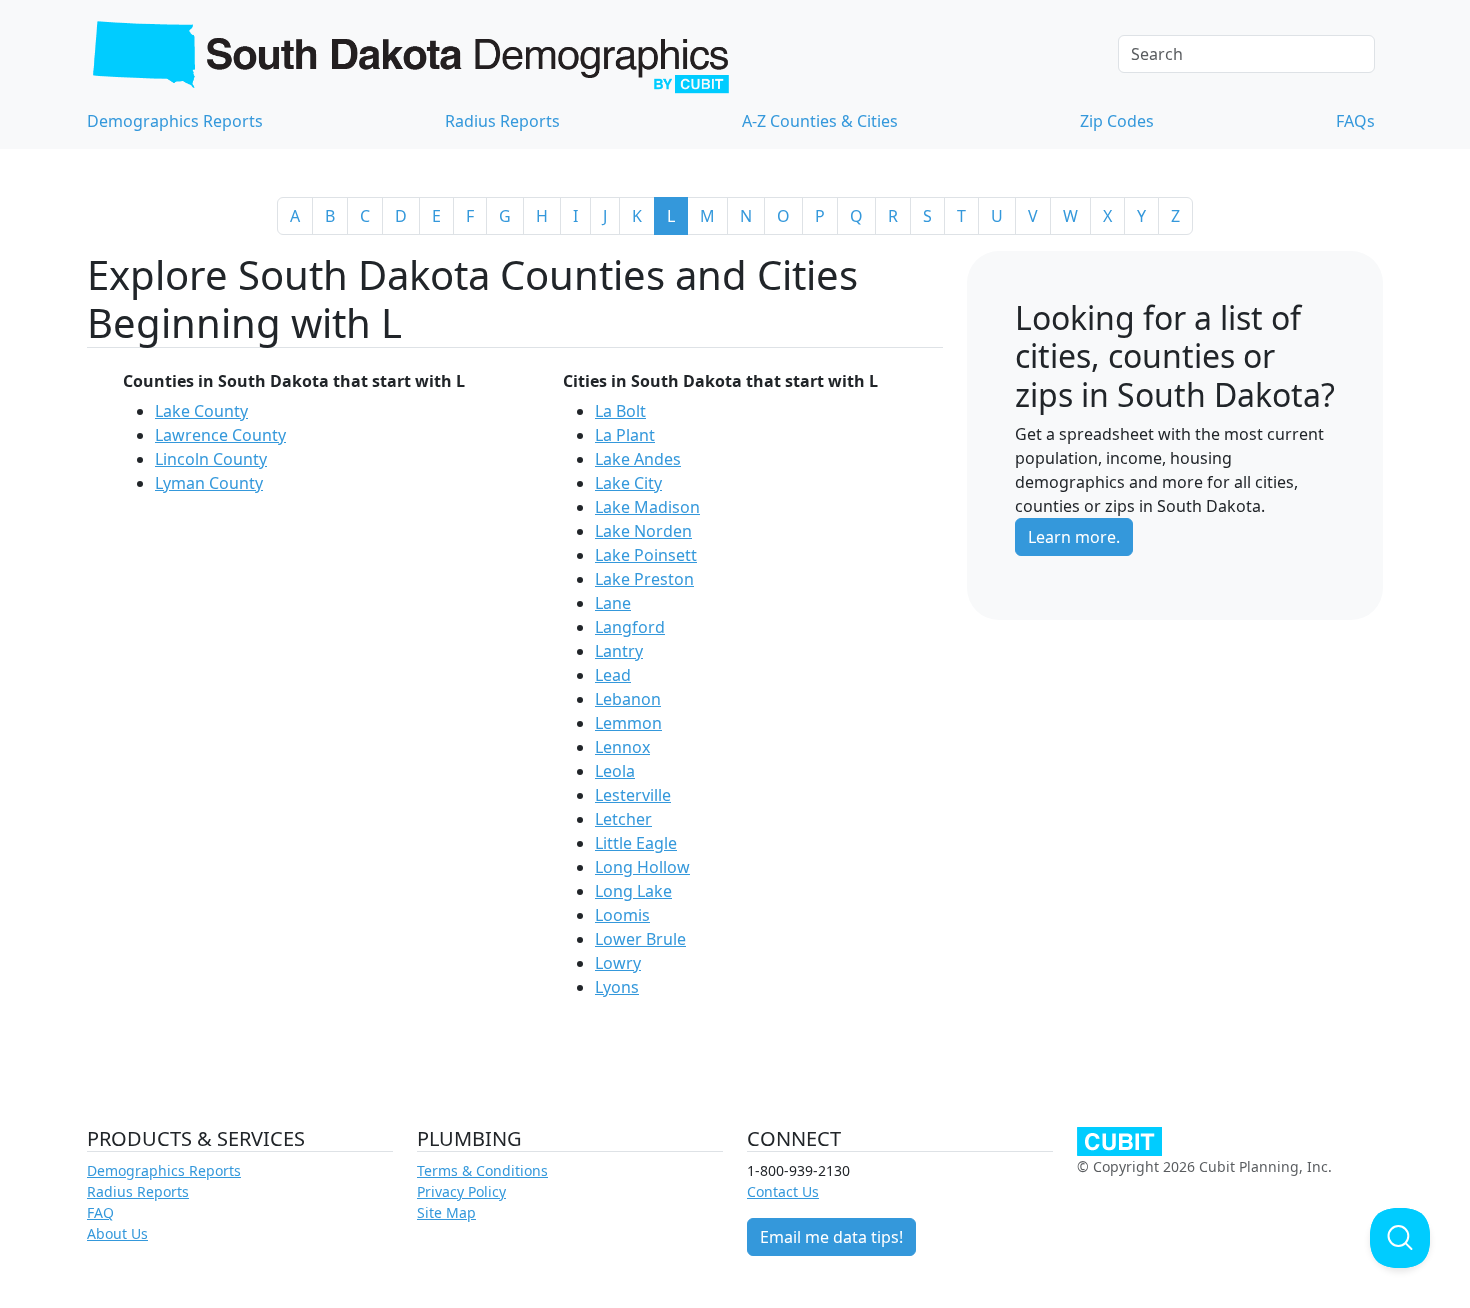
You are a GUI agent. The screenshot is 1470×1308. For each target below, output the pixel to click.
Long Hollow (642, 867)
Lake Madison (647, 507)
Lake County (201, 411)
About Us (117, 1233)
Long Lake (633, 891)
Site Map (446, 1212)
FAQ (100, 1212)
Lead (613, 675)
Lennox (622, 747)
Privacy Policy (461, 1191)
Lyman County (209, 483)
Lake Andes (638, 459)
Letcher (623, 819)
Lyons (617, 987)
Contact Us (783, 1191)
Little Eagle (636, 843)
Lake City (628, 483)
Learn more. (1074, 537)
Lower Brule (640, 939)
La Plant (625, 435)
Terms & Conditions (482, 1170)
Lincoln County (211, 459)
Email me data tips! (831, 1237)
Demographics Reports (175, 121)
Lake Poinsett (646, 555)
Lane (613, 603)
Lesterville (633, 795)
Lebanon (628, 699)
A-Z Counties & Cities (820, 121)
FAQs (1355, 121)
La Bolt (620, 411)
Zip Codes (1117, 121)
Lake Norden (643, 531)
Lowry (618, 963)
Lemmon (628, 723)
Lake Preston (644, 579)
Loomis (622, 915)
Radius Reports (502, 121)
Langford (630, 627)
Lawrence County (220, 435)
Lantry (619, 651)
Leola (615, 771)
